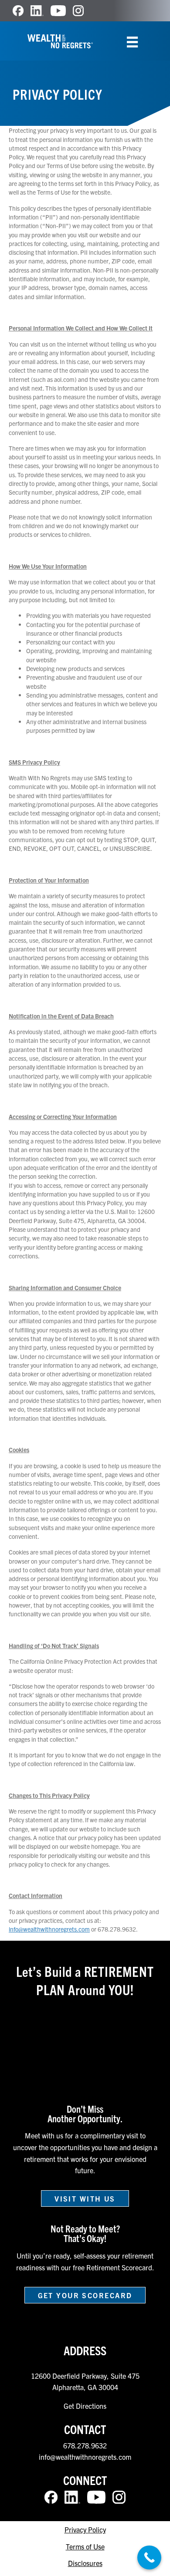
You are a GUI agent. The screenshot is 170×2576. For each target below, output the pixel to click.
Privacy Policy (85, 2529)
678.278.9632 (85, 2445)
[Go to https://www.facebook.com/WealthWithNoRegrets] (18, 11)
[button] (85, 2198)
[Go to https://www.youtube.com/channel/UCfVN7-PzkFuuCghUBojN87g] (58, 11)
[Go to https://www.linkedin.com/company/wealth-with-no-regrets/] (37, 11)
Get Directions (85, 2406)
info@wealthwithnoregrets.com (49, 1929)
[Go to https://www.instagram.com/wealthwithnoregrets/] (78, 11)
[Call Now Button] (149, 2557)
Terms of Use (85, 2546)
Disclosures (85, 2563)
